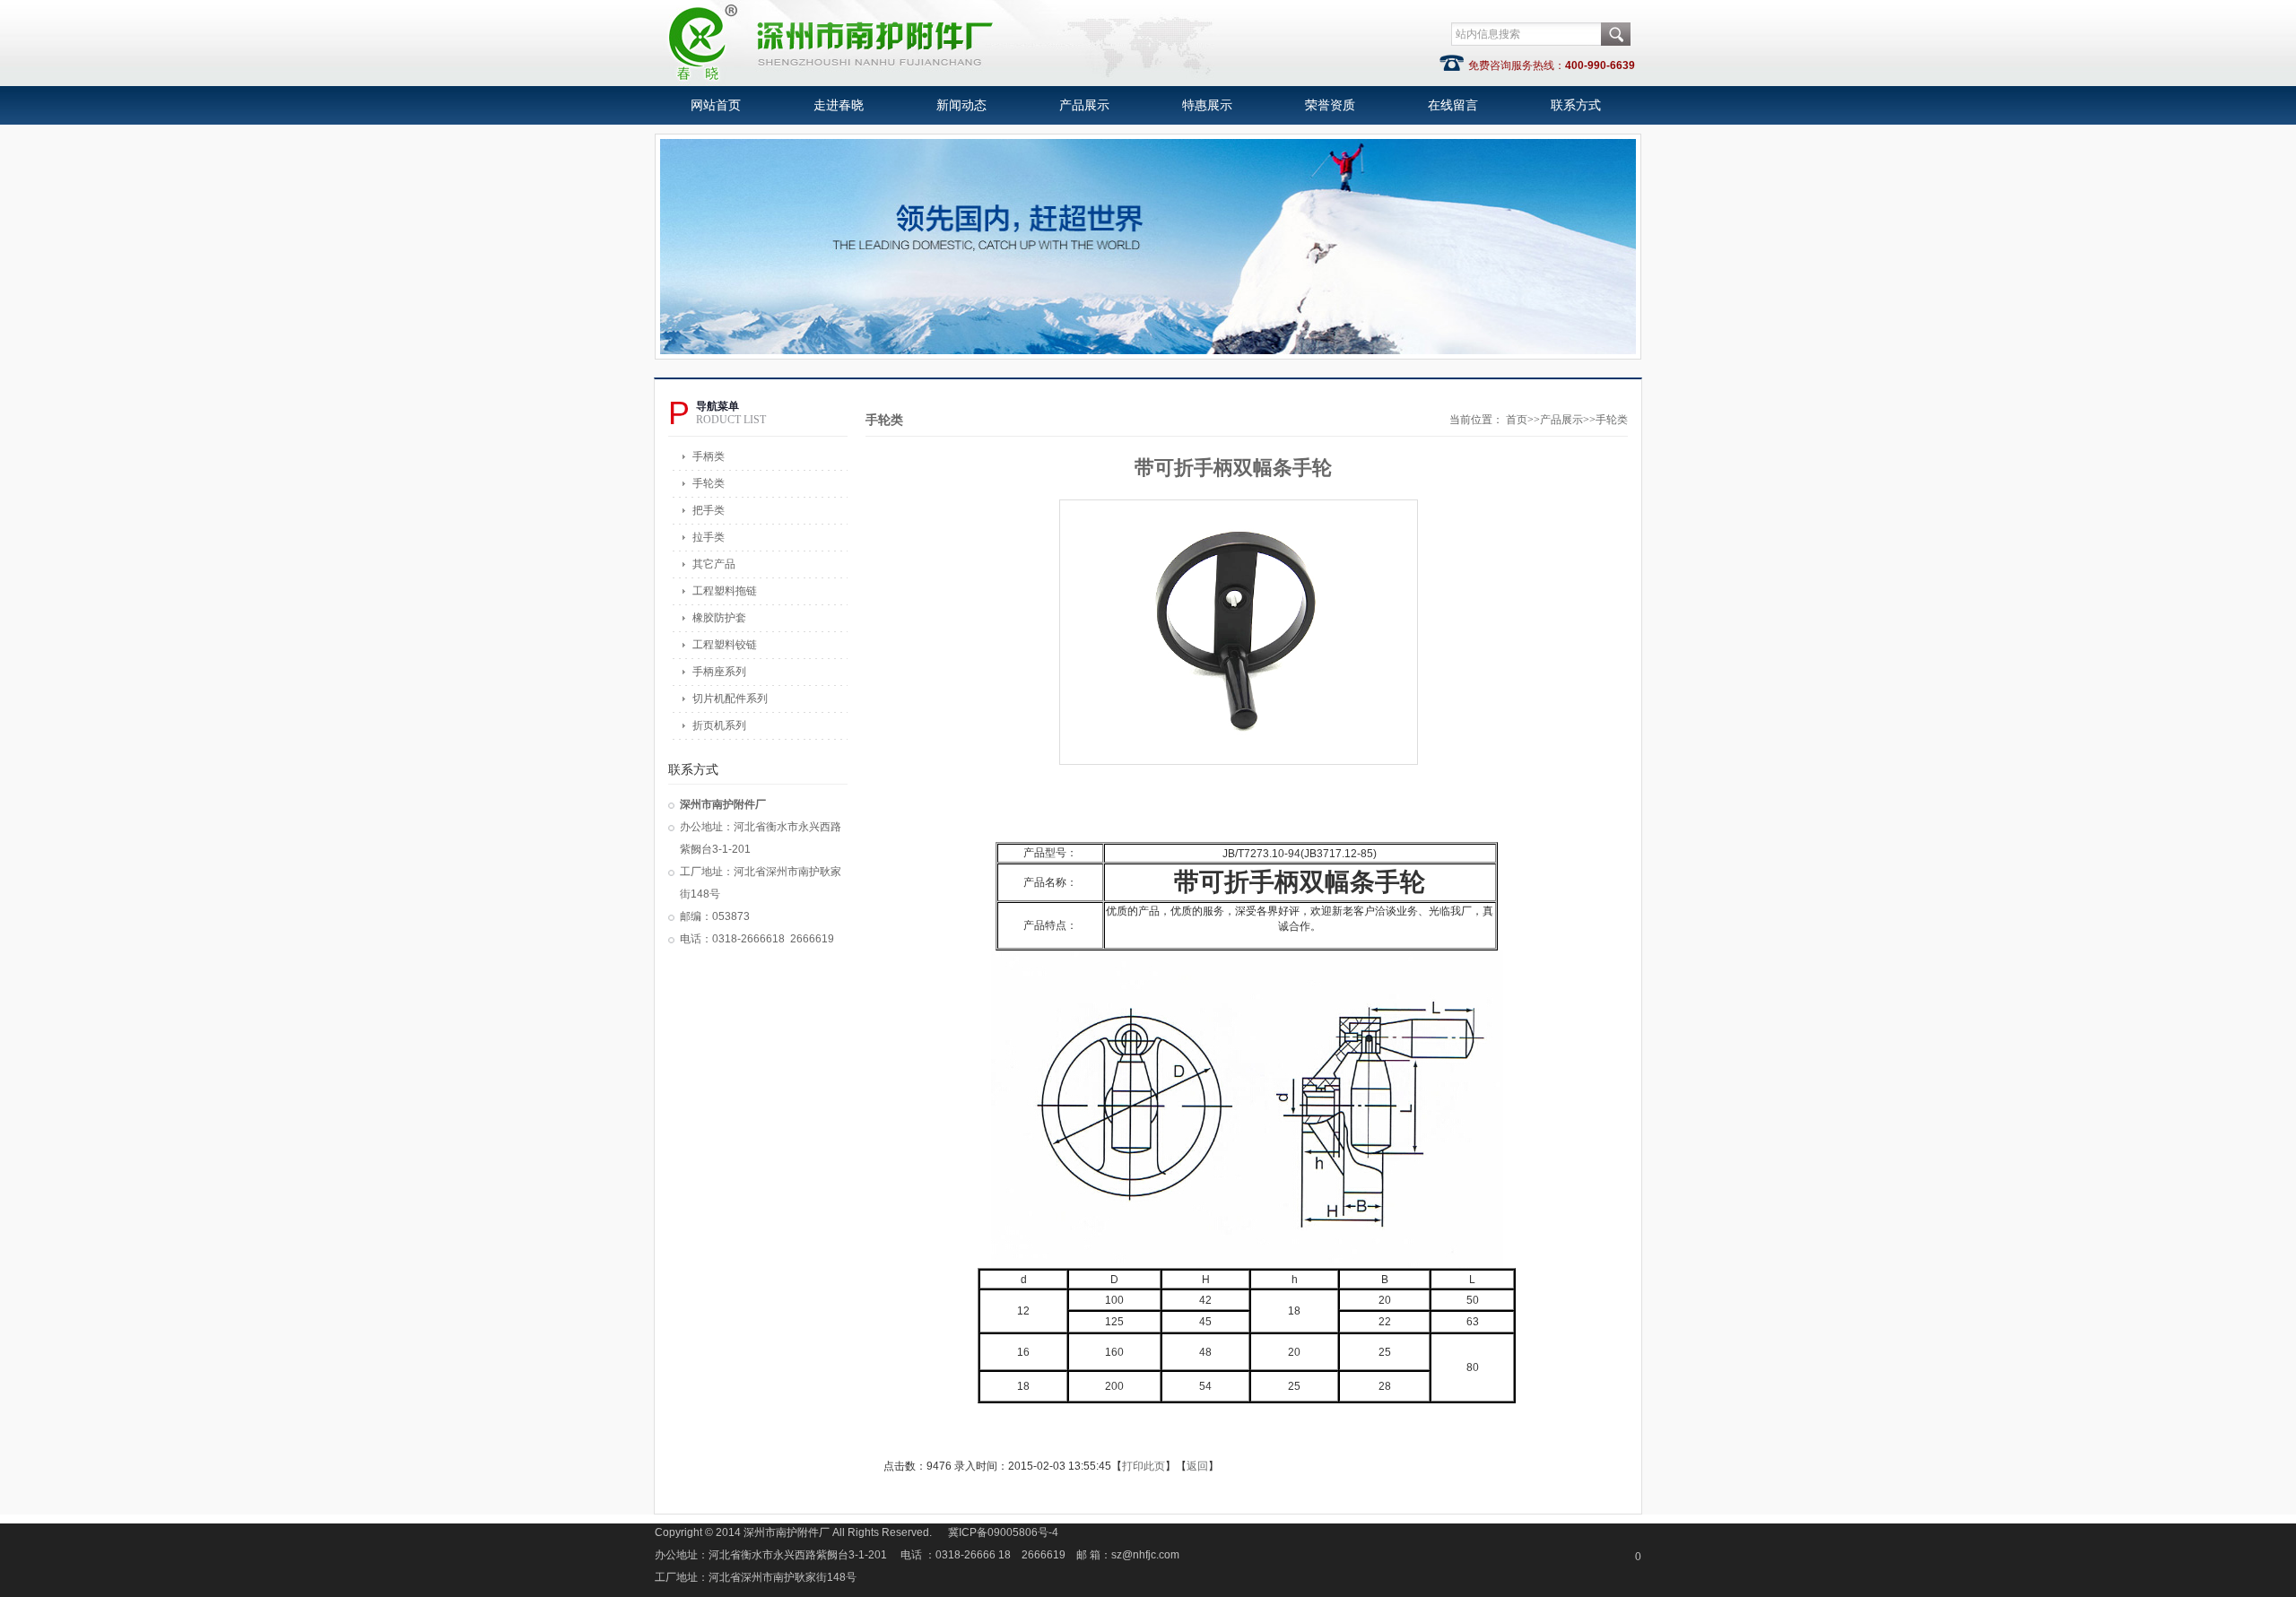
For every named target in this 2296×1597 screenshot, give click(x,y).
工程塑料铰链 (725, 645)
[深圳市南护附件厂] (939, 78)
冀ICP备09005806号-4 (1003, 1532)
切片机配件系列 (730, 699)
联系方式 (1576, 105)
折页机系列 (719, 725)
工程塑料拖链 (725, 591)
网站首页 (716, 105)
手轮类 (709, 483)
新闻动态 (961, 105)
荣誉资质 (1330, 105)
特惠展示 (1207, 105)
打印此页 (1144, 1466)
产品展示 (1084, 105)
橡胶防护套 (719, 618)
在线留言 (1453, 105)
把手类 (709, 510)
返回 (1197, 1466)
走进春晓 (839, 105)
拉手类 (709, 537)
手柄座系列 (719, 672)
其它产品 (714, 564)
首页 (1517, 420)
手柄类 (709, 456)
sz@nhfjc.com (1145, 1555)
